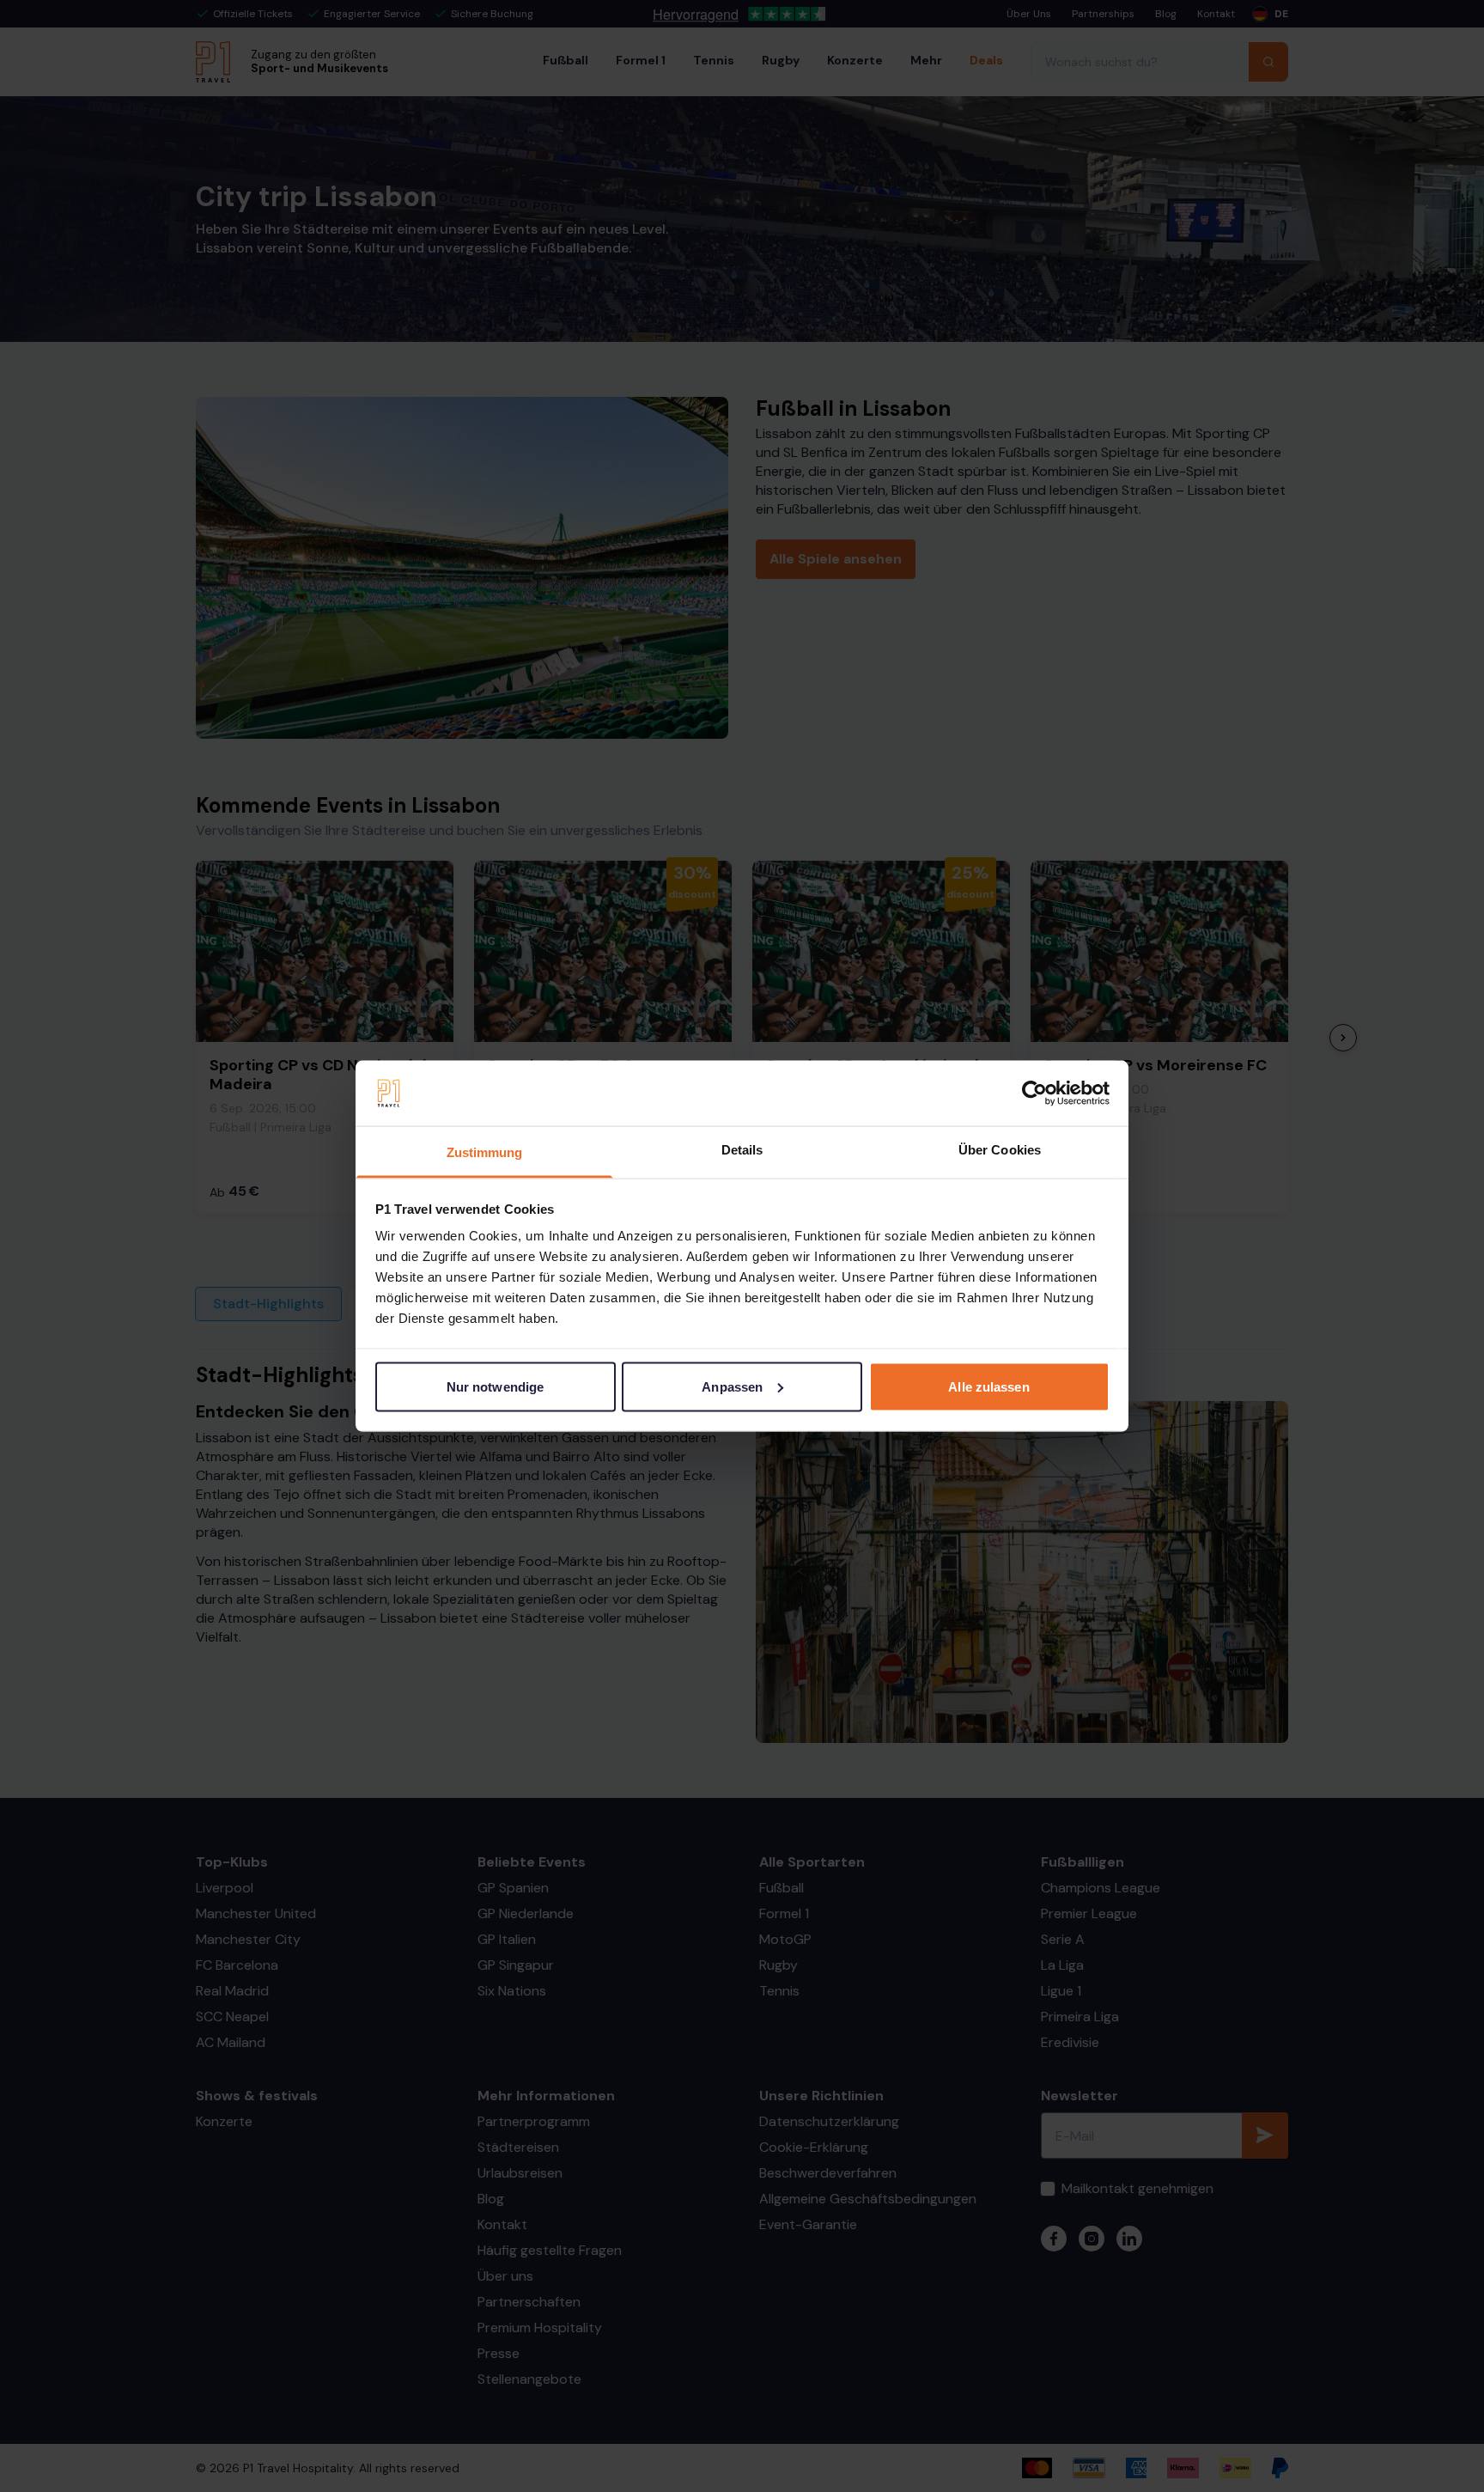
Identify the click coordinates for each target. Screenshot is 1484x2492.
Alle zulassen (988, 1386)
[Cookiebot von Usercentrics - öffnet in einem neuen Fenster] (1034, 1094)
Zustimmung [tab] (485, 1152)
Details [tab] (742, 1150)
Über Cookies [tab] (1000, 1150)
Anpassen (732, 1386)
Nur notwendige (495, 1386)
